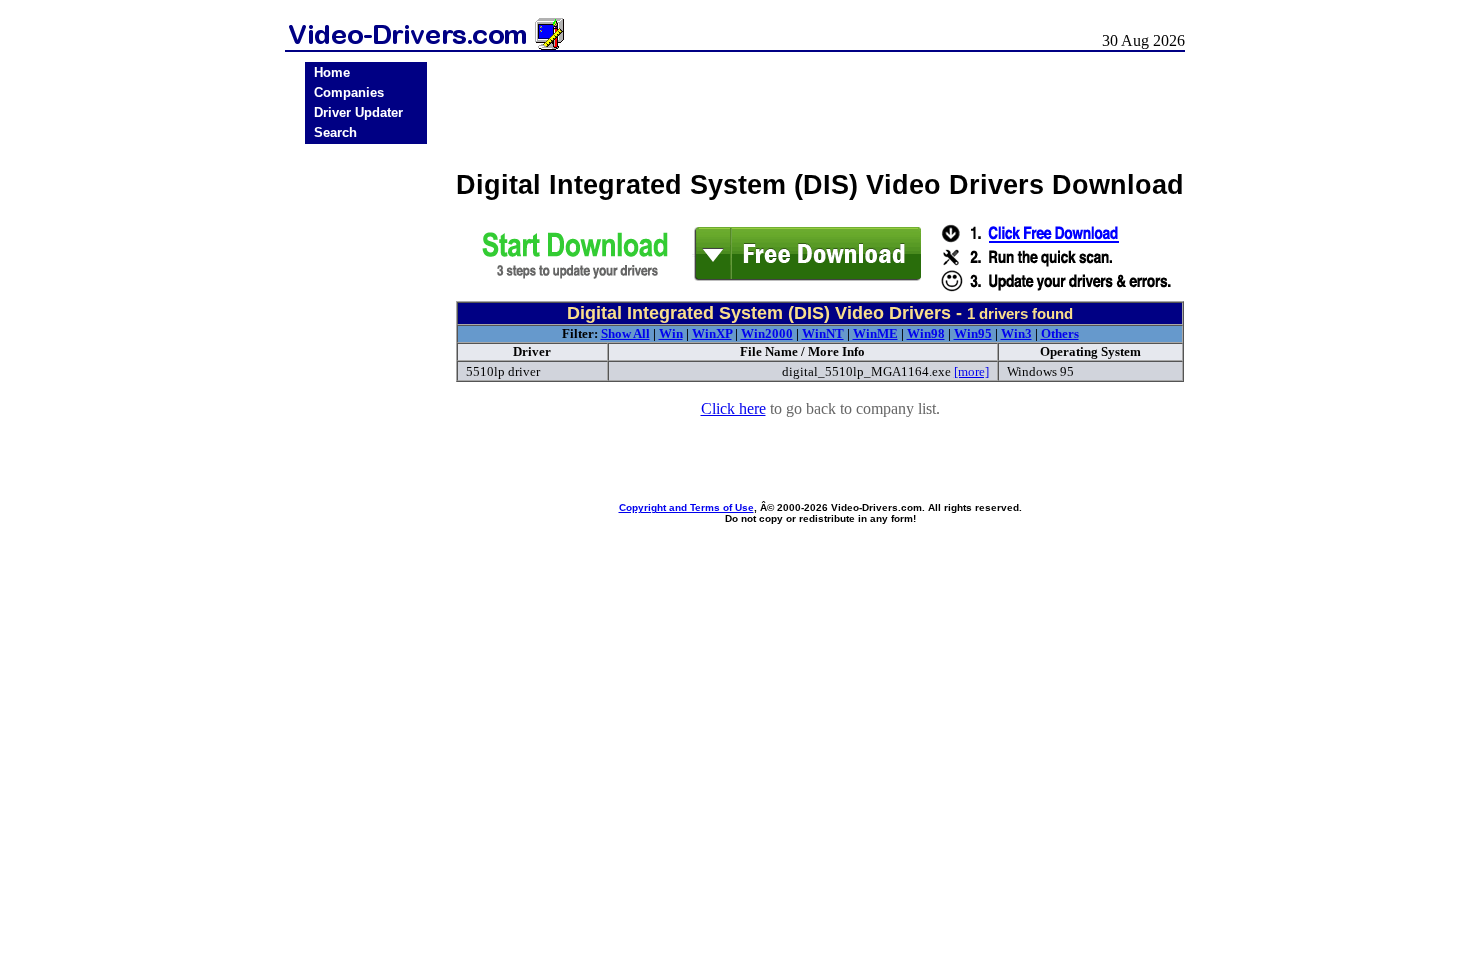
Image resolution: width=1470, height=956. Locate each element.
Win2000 (767, 333)
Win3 (1016, 333)
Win (671, 333)
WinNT (823, 333)
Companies (349, 92)
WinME (875, 333)
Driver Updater (358, 112)
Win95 (973, 333)
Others (1060, 333)
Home (332, 72)
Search (335, 132)
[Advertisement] (366, 462)
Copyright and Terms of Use (686, 507)
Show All (625, 333)
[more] (971, 371)
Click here (733, 408)
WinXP (712, 333)
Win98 (926, 333)
